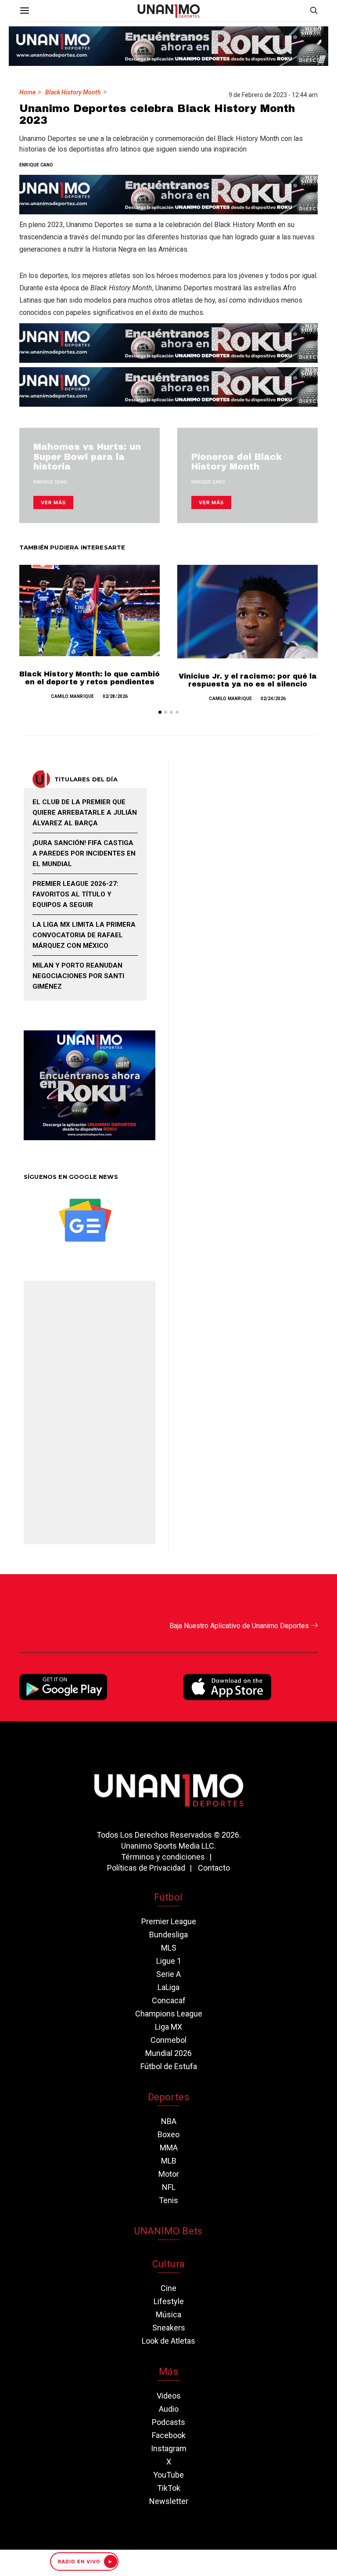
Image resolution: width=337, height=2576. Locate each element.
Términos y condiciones (163, 1857)
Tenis (168, 2200)
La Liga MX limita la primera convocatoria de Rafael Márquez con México (84, 935)
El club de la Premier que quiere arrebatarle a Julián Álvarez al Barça (85, 813)
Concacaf (169, 2000)
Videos (169, 2396)
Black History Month (73, 92)
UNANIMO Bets (168, 2231)
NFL (169, 2187)
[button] (160, 712)
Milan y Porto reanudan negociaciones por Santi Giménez (78, 976)
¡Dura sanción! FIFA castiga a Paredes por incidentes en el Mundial (84, 853)
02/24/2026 (273, 699)
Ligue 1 (169, 1961)
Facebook (169, 2435)
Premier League (169, 1921)
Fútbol (168, 1897)
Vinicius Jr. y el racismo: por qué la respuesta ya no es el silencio (248, 680)
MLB (169, 2161)
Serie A (168, 1974)
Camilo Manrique (72, 696)
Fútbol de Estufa (169, 2066)
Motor (169, 2174)
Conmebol (168, 2040)
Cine (168, 2288)
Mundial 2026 (168, 2053)
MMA (169, 2148)
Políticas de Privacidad (146, 1868)
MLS (169, 1948)
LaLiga (168, 1987)
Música (168, 2314)
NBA (169, 2121)
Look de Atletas (168, 2341)
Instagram (169, 2448)
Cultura (168, 2264)
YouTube (168, 2475)
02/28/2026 (115, 696)
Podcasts (168, 2422)
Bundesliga (168, 1935)
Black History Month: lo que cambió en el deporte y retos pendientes (90, 678)
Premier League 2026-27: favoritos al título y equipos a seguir (75, 894)
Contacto (214, 1868)
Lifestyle (169, 2301)
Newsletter (169, 2501)
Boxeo (168, 2134)
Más (168, 2372)
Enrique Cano (36, 165)
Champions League (169, 2014)
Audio (169, 2409)
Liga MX (168, 2027)
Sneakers (169, 2328)
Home (27, 92)
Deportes (168, 2097)
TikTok (169, 2488)
